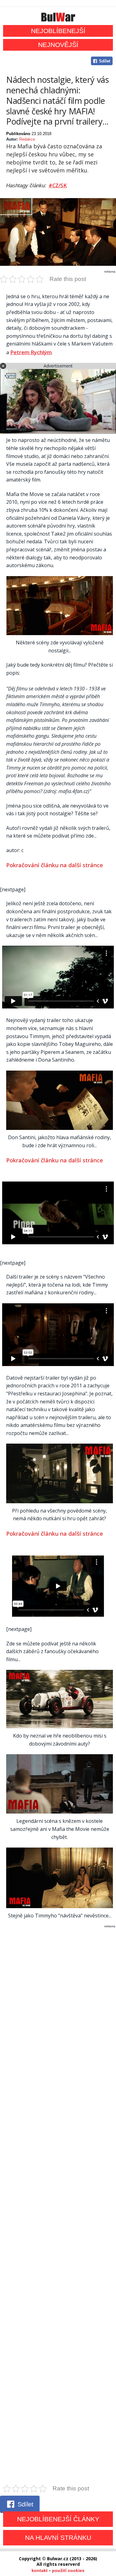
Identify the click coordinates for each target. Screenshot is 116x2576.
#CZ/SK (58, 185)
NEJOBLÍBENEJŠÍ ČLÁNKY (58, 2519)
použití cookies (68, 2570)
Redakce (27, 139)
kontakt (40, 2570)
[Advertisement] (58, 2206)
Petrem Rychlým (31, 352)
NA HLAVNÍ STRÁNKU (58, 2538)
